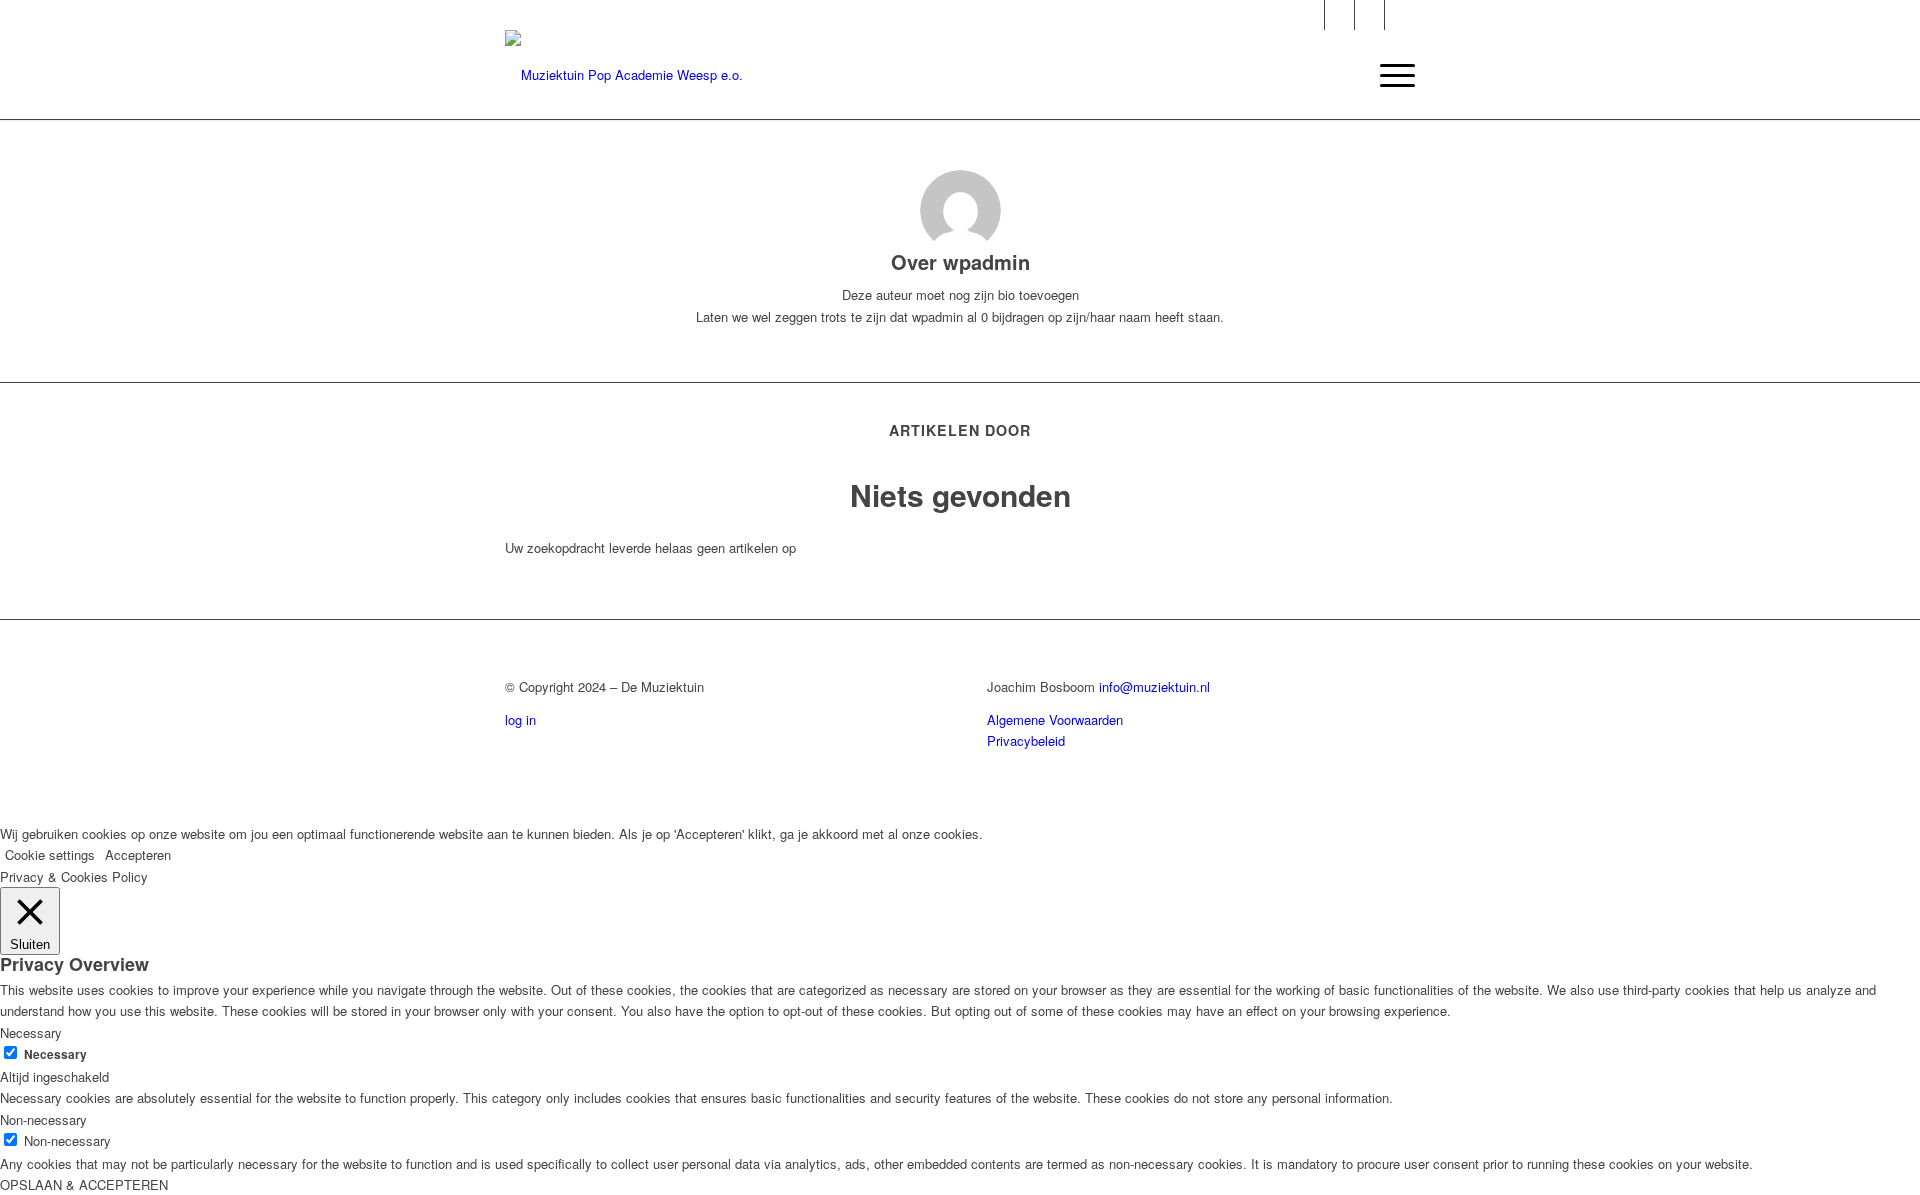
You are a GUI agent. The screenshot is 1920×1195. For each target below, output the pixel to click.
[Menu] (1391, 75)
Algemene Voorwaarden (1055, 719)
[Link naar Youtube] (1309, 15)
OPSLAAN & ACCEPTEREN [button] (84, 1184)
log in (520, 719)
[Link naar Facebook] (1369, 15)
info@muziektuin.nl (1154, 686)
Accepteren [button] (138, 854)
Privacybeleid (1026, 740)
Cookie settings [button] (50, 854)
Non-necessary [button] (43, 1119)
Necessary (55, 1054)
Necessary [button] (31, 1032)
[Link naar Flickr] (1339, 15)
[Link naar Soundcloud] (1400, 15)
